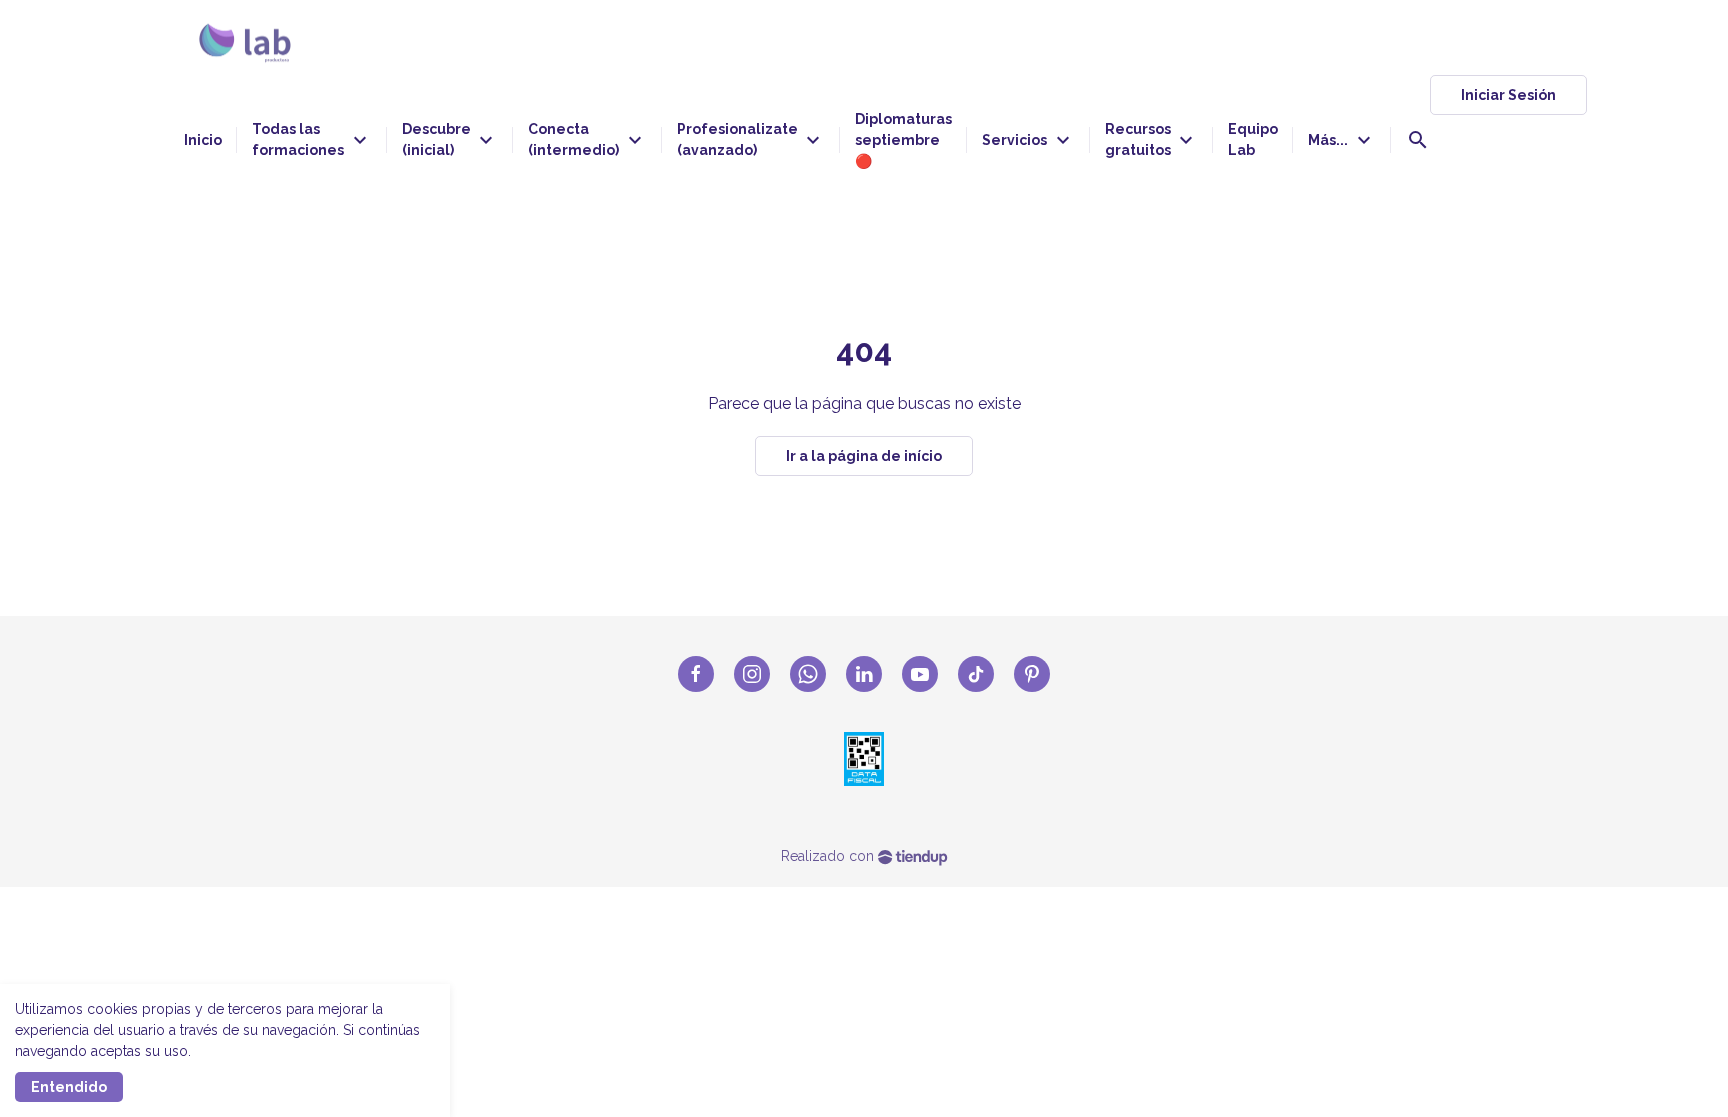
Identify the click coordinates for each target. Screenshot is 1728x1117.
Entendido (69, 1087)
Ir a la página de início (864, 456)
